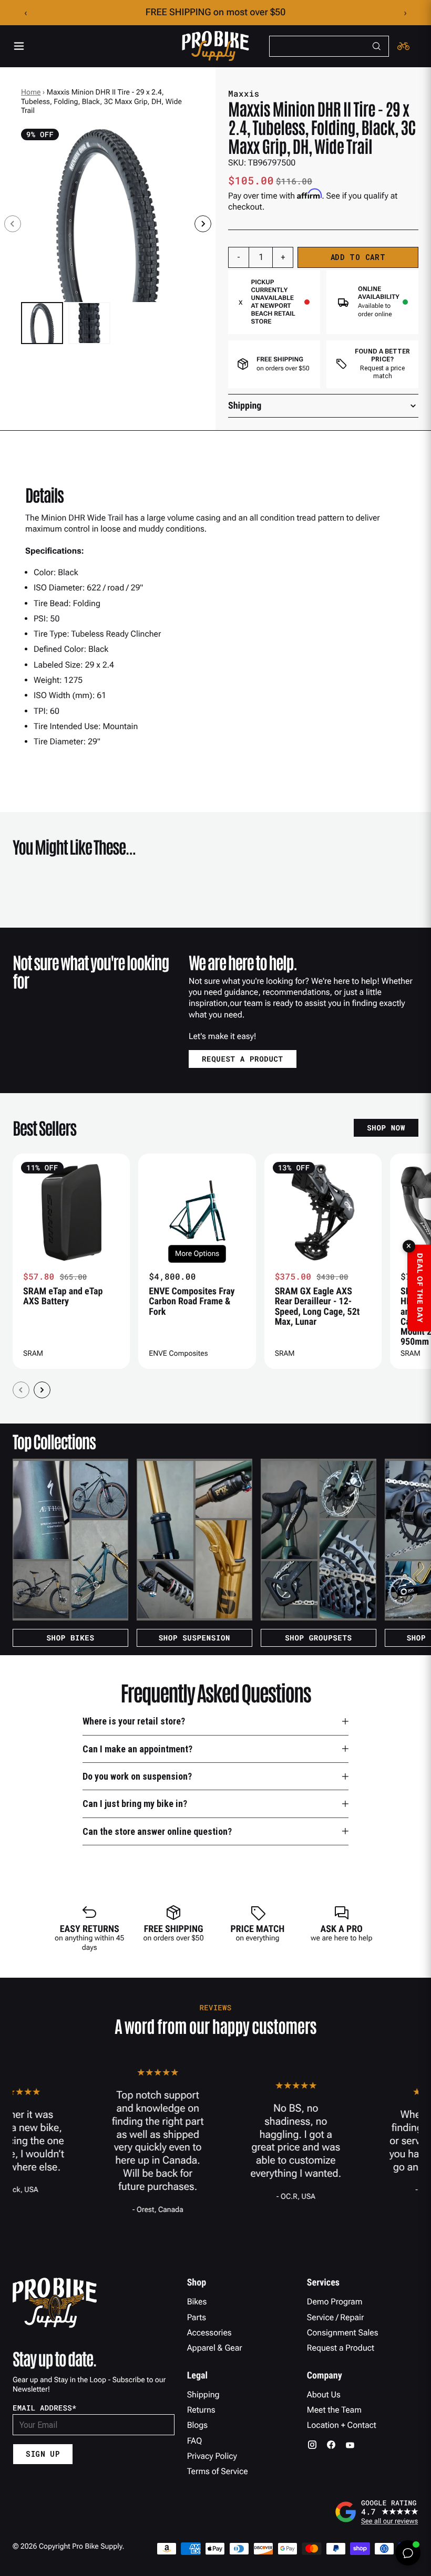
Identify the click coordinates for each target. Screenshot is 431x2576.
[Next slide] (203, 224)
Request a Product (341, 2348)
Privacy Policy (212, 2456)
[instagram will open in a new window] (312, 2445)
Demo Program (335, 2302)
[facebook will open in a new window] (331, 2445)
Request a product (243, 1059)
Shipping (203, 2395)
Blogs (197, 2425)
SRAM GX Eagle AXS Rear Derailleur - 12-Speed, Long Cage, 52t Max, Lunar (317, 1307)
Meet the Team (334, 2410)
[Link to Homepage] (215, 46)
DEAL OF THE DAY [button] (419, 1288)
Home (31, 92)
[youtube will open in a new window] (350, 2445)
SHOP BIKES (70, 1638)
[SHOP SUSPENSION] (194, 1540)
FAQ (195, 2441)
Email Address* (45, 2408)
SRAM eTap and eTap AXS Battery (63, 1296)
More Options (197, 1254)
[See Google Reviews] (376, 2512)
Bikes (197, 2302)
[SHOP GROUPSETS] (319, 1540)
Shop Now (386, 1128)
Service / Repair (336, 2317)
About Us (324, 2395)
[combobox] (329, 46)
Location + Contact (342, 2425)
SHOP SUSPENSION (195, 1638)
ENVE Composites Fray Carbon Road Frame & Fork (192, 1302)
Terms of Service (218, 2471)
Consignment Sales (343, 2333)
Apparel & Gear (215, 2348)
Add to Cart (358, 257)
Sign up (43, 2454)
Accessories (209, 2333)
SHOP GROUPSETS (318, 1638)
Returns (201, 2410)
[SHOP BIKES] (70, 1540)
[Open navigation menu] (19, 46)
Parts (197, 2317)
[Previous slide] (13, 224)
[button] (42, 323)
